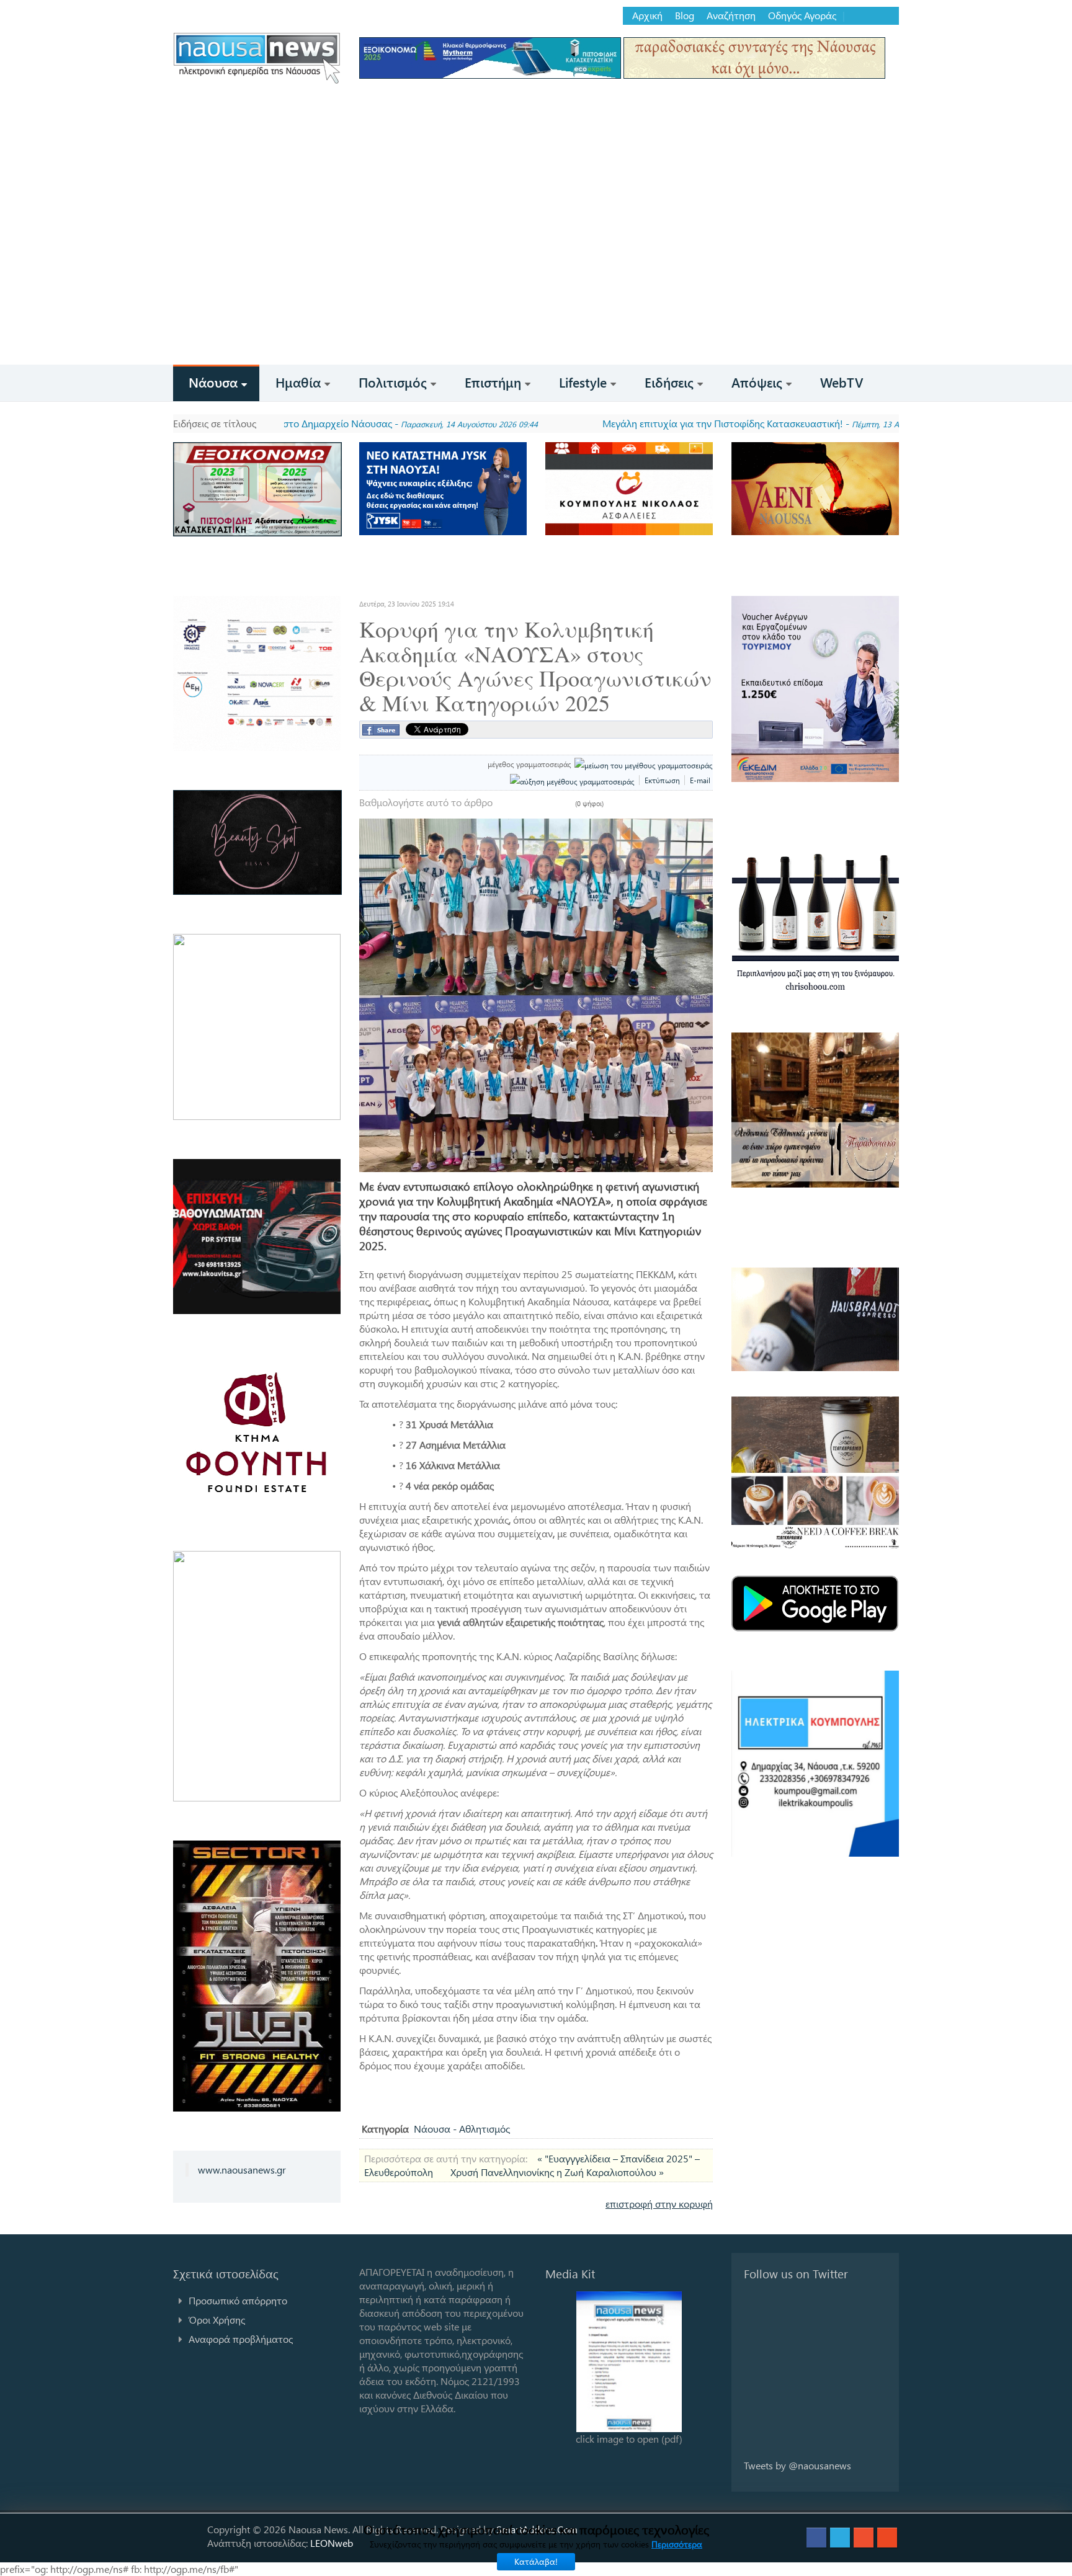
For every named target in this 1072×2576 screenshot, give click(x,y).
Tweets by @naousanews (797, 2465)
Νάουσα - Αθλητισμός (462, 2129)
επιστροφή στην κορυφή (659, 2204)
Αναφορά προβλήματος (241, 2339)
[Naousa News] (257, 58)
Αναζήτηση (731, 16)
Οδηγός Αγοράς (802, 16)
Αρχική (647, 16)
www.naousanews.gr (242, 2170)
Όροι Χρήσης (217, 2320)
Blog (685, 16)
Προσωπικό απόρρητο (238, 2300)
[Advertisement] (536, 272)
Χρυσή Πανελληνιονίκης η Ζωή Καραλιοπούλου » (557, 2172)
